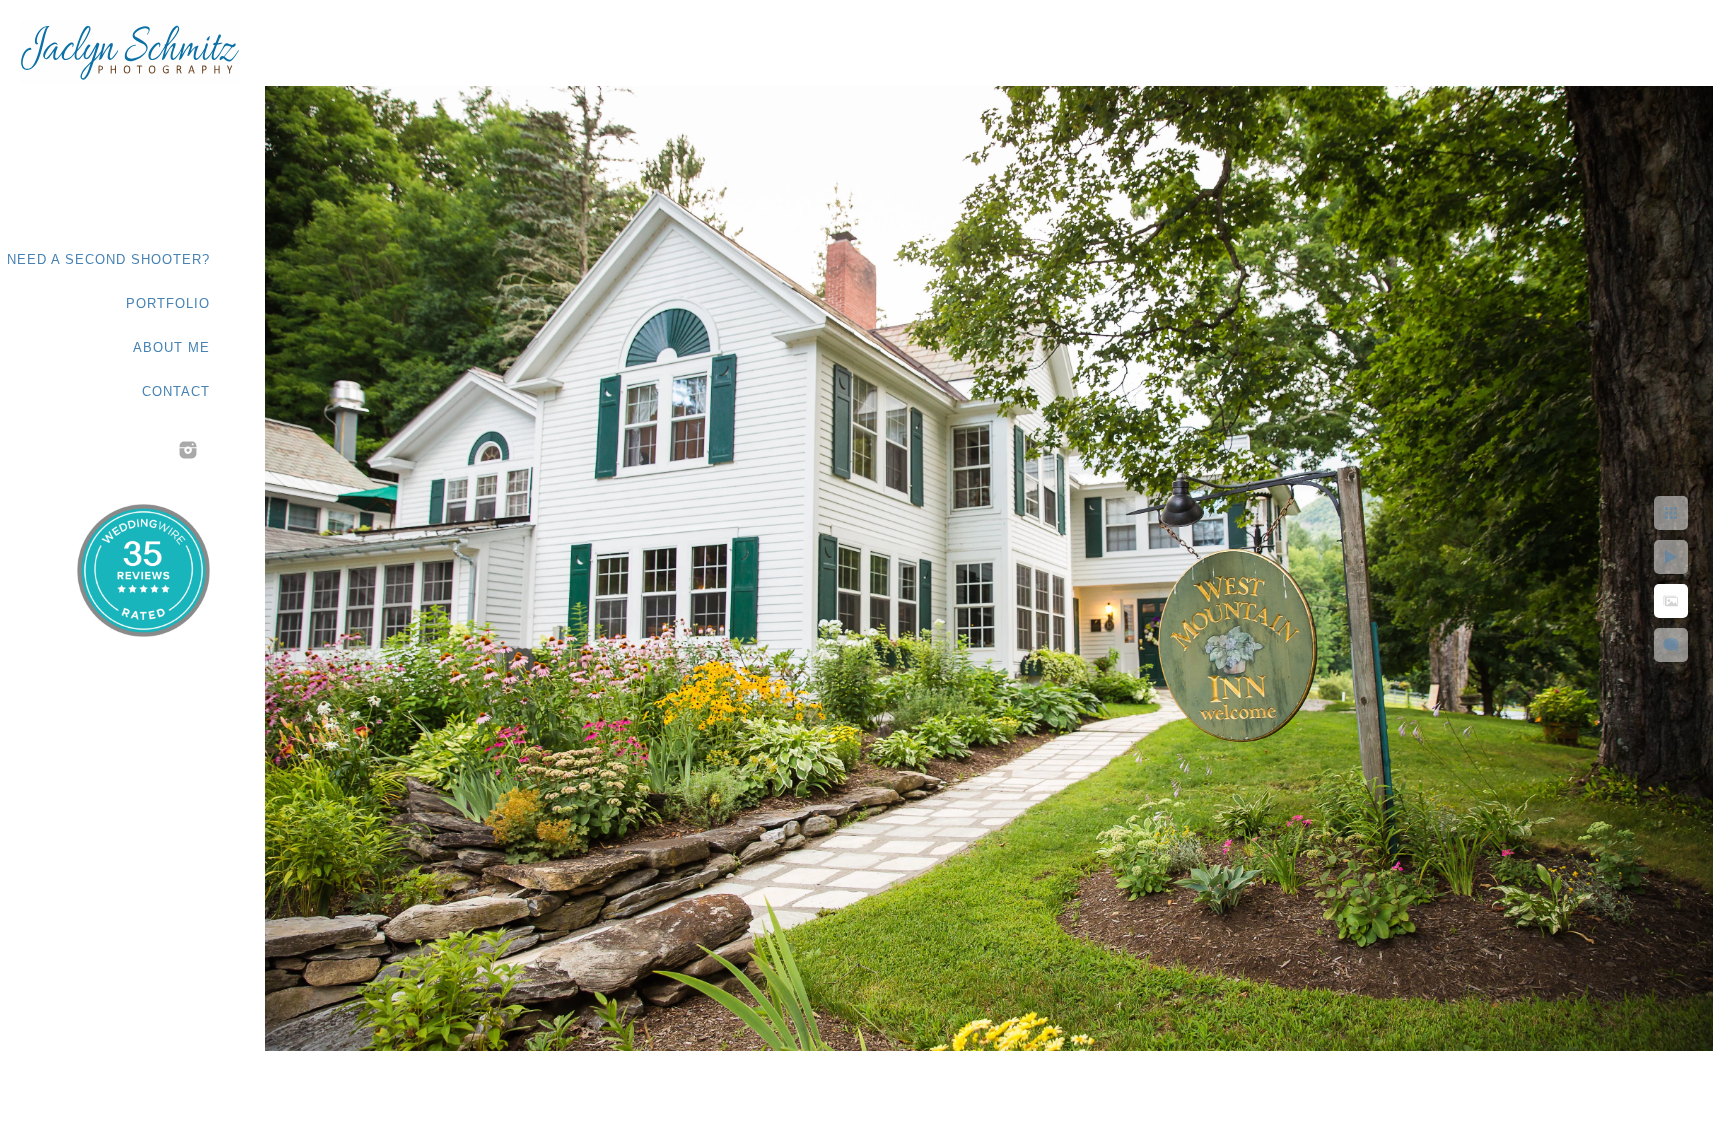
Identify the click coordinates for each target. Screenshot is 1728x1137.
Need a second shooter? (108, 259)
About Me (171, 347)
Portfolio (168, 303)
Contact (176, 391)
